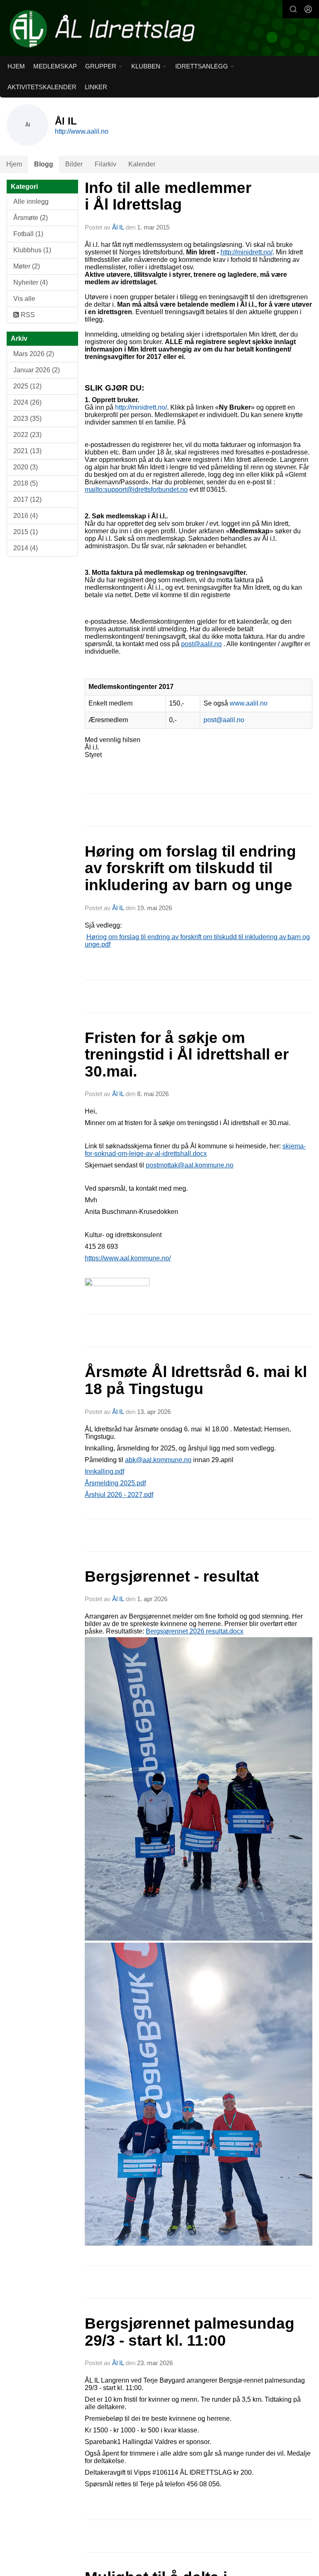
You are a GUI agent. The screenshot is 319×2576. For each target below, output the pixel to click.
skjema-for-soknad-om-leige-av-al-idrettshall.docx (195, 1150)
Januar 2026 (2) (37, 370)
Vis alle (24, 299)
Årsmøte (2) (31, 218)
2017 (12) (27, 499)
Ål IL (118, 227)
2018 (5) (26, 483)
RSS (27, 315)
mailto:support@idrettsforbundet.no (136, 490)
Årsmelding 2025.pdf (115, 1483)
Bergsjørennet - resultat (172, 1576)
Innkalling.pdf (104, 1471)
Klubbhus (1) (32, 250)
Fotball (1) (28, 234)
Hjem (16, 66)
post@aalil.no (201, 644)
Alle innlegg (31, 201)
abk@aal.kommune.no (158, 1460)
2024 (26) (27, 402)
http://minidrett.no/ (247, 252)
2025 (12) (27, 386)
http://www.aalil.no (82, 131)
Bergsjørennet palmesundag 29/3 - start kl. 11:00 (190, 2332)
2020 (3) (26, 467)
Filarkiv (106, 164)
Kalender (142, 164)
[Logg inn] (308, 9)
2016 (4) (26, 516)
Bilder (74, 164)
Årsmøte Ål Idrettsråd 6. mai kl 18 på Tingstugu (196, 1380)
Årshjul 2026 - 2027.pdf (119, 1495)
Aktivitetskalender (42, 87)
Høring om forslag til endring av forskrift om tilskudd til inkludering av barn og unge (190, 868)
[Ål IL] (159, 29)
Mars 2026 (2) (34, 354)
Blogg (44, 164)
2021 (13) (27, 451)
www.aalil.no (249, 703)
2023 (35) (27, 419)
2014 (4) (26, 548)
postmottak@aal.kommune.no (190, 1165)
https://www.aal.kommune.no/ (128, 1258)
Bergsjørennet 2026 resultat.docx (195, 1631)
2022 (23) (27, 435)
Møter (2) (27, 266)
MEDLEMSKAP (55, 66)
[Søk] (293, 9)
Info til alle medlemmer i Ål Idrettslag (168, 196)
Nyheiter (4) (31, 282)
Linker (96, 87)
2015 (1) (26, 532)
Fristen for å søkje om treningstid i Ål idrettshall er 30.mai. (187, 1055)
